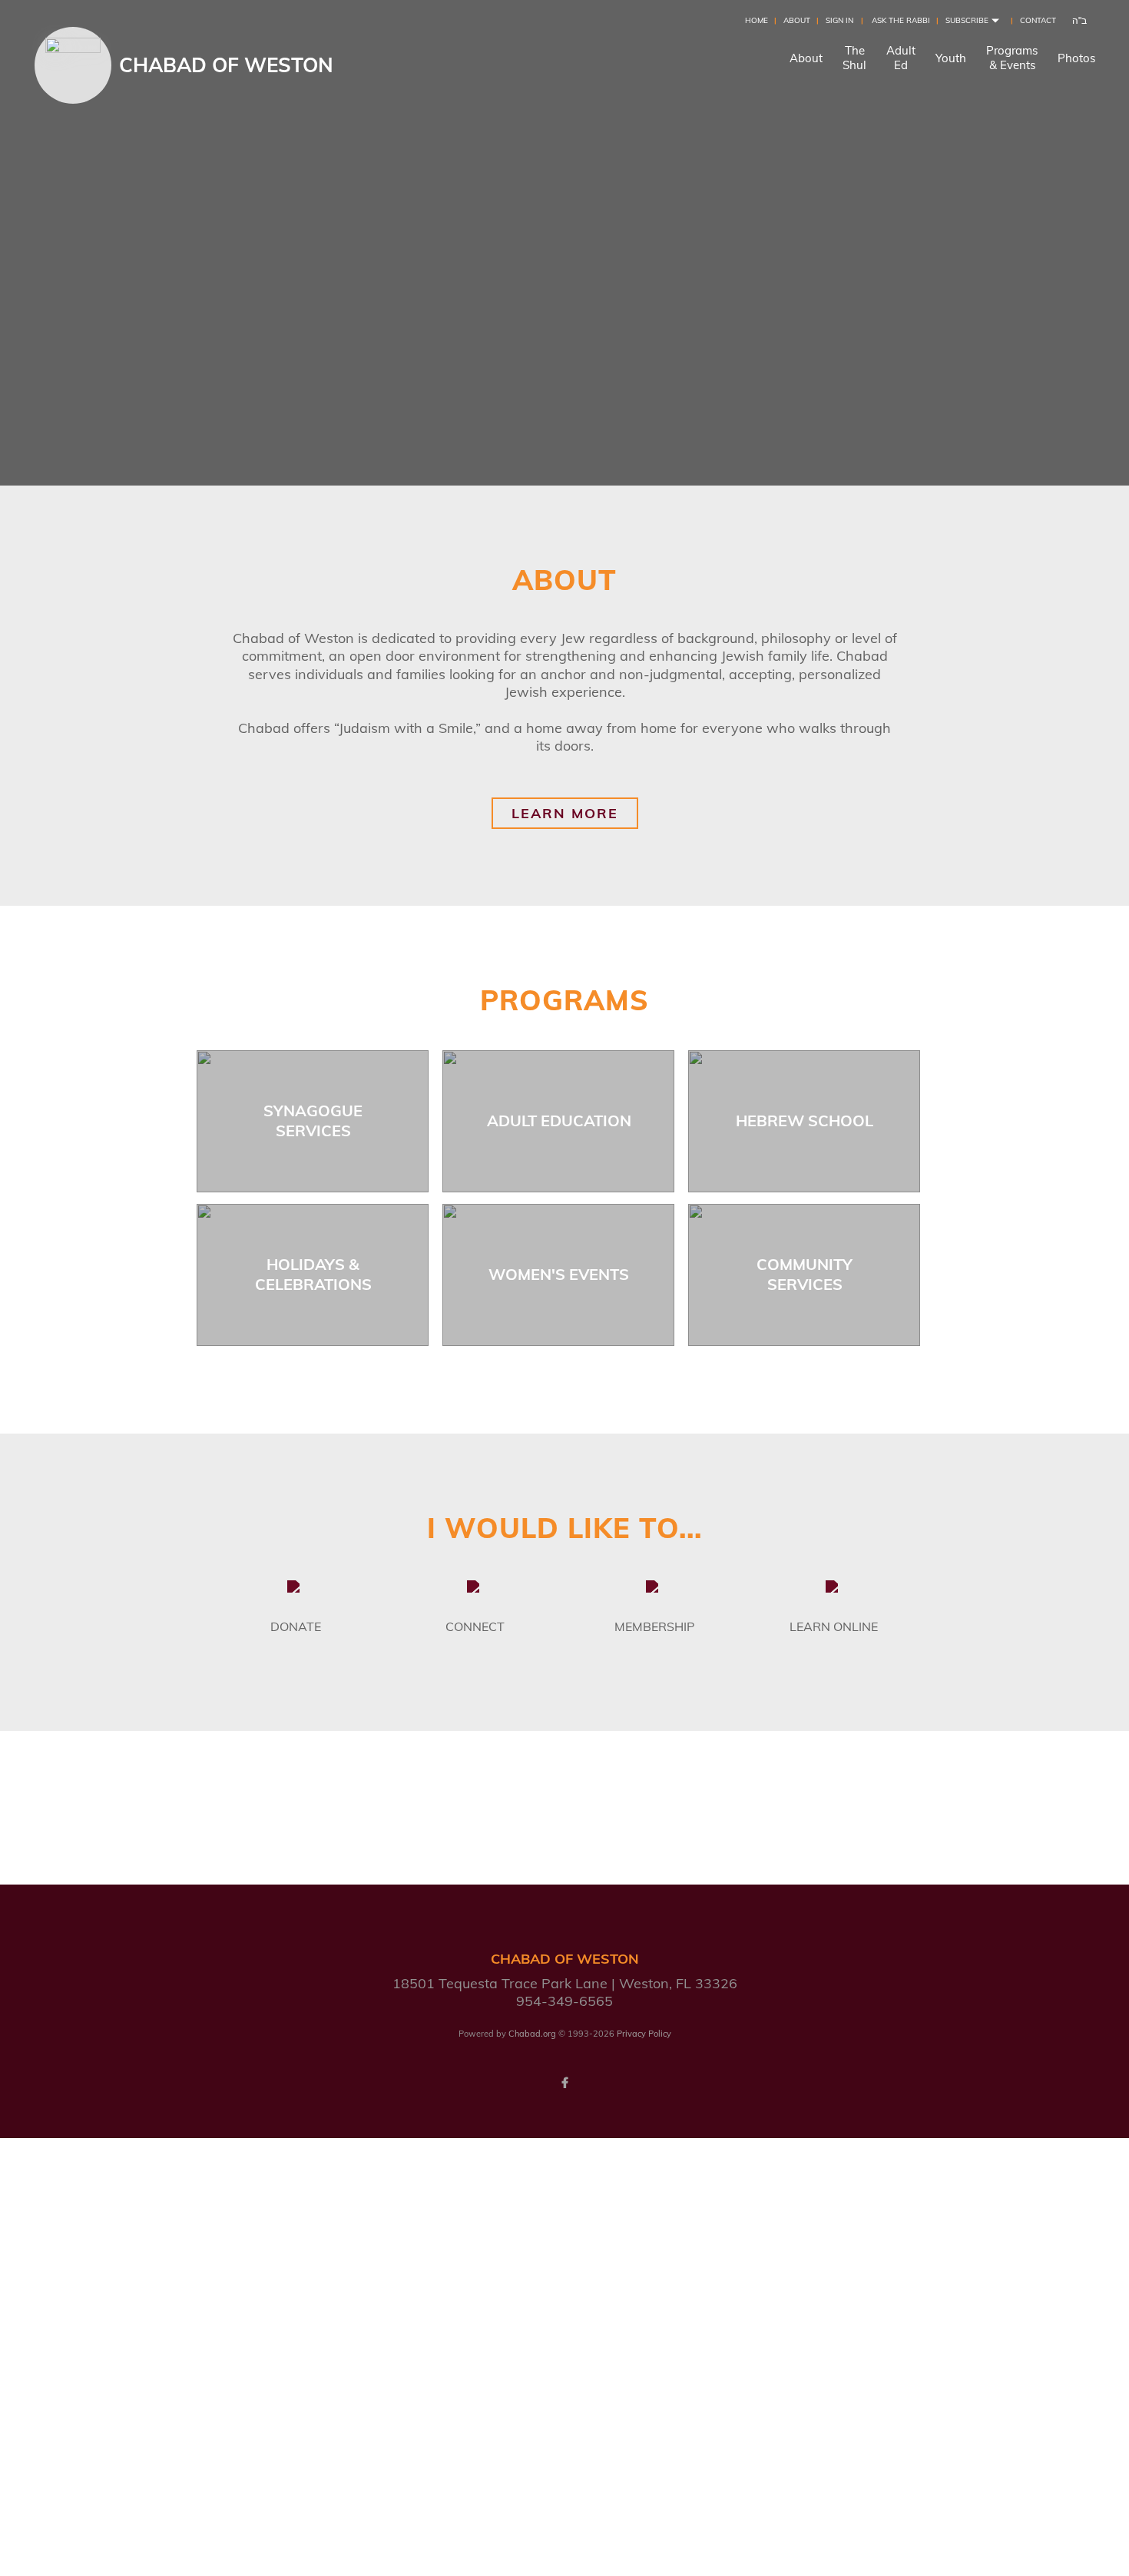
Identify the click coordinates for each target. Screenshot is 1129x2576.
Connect (475, 1626)
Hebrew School (805, 1121)
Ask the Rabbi (901, 20)
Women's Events (559, 1274)
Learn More (565, 813)
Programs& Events (1012, 58)
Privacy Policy (644, 2034)
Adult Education (559, 1121)
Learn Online (834, 1626)
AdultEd (901, 58)
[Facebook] (564, 2083)
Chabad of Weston (226, 65)
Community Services (805, 1274)
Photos (1076, 58)
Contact (1038, 20)
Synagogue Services (313, 1121)
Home (757, 20)
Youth (951, 58)
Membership (654, 1626)
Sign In (839, 20)
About (797, 20)
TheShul (854, 58)
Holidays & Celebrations (313, 1274)
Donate (296, 1626)
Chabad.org (532, 2034)
